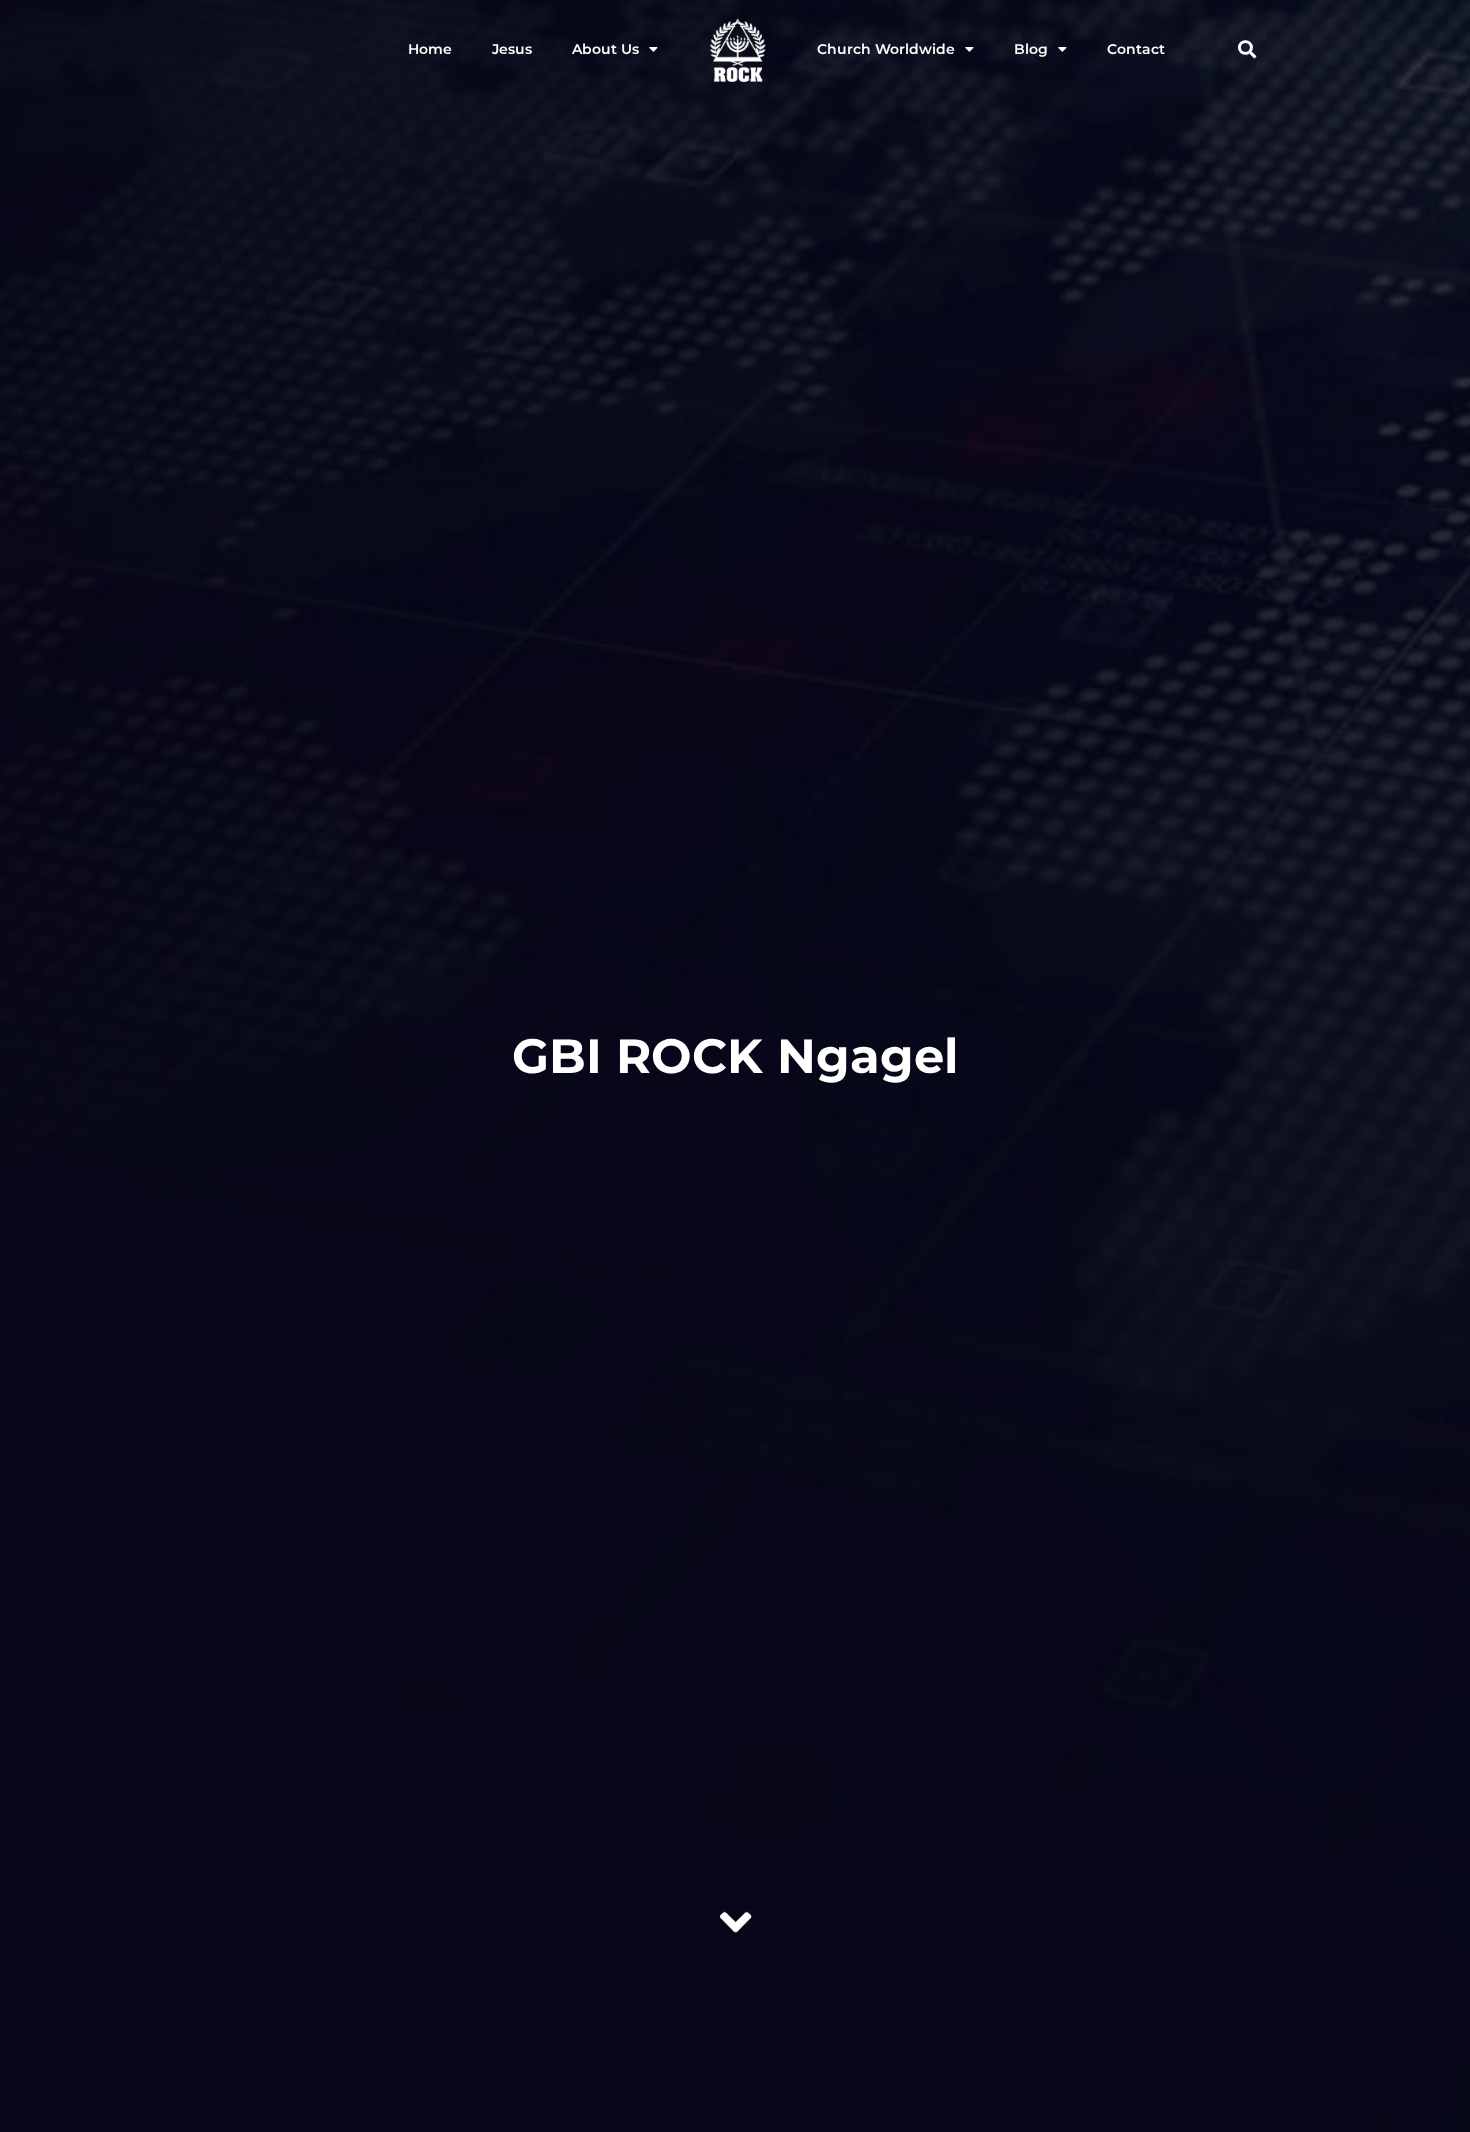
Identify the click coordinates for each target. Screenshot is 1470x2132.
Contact (1136, 49)
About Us (605, 49)
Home (430, 49)
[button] (1246, 49)
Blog (1031, 49)
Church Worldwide (886, 49)
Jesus (512, 49)
